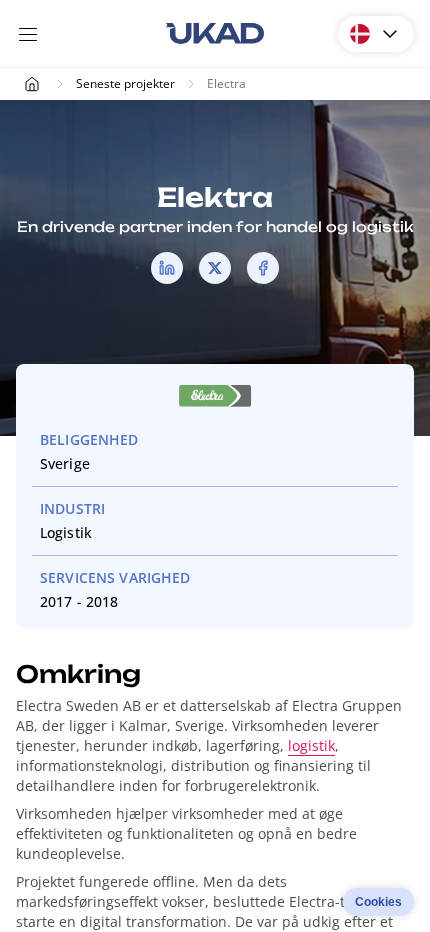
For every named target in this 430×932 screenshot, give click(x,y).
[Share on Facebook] (263, 268)
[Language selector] (376, 34)
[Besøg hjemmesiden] (215, 399)
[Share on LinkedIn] (167, 268)
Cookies (378, 902)
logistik (311, 745)
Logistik (66, 532)
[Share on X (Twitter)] (215, 268)
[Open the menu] (28, 34)
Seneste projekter (125, 83)
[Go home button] (215, 34)
